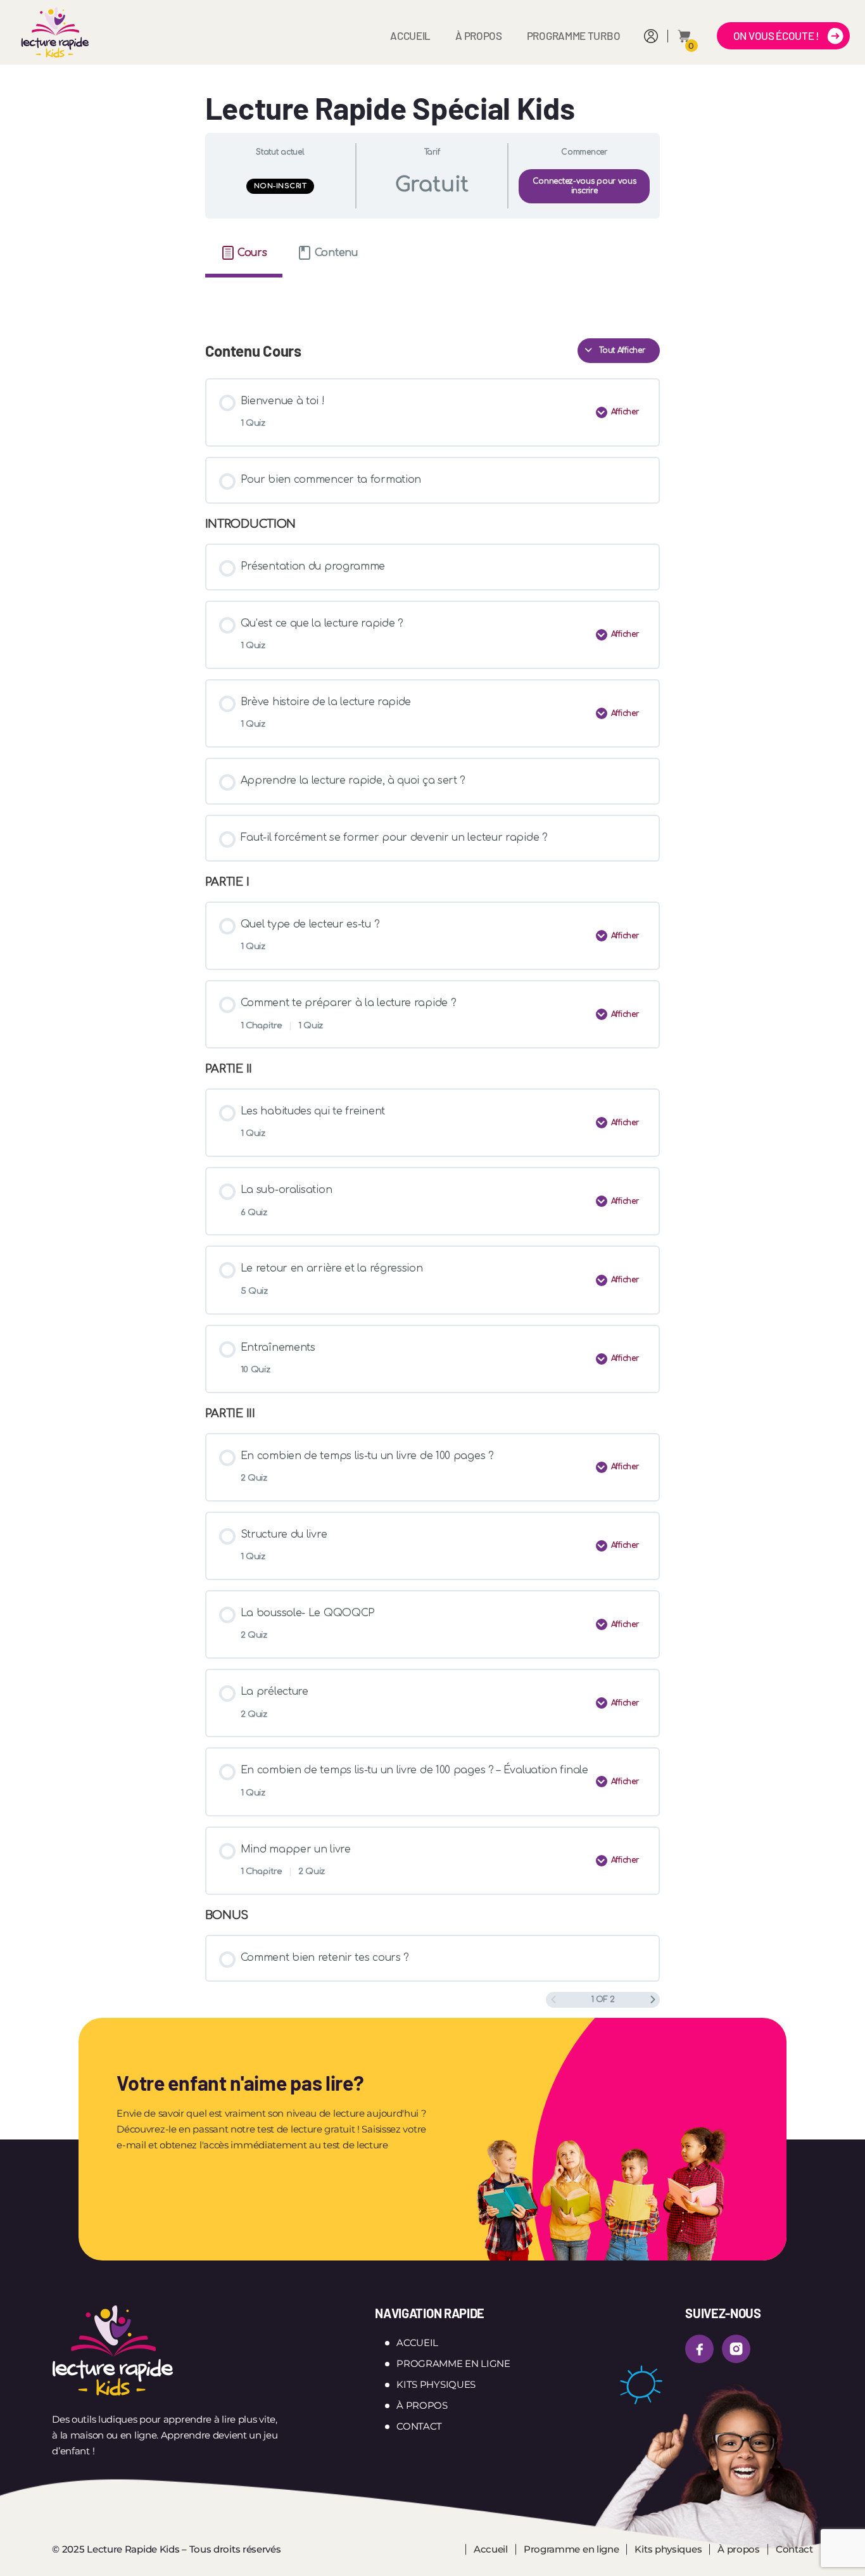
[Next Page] (653, 2000)
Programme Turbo (574, 35)
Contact (419, 2426)
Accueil (410, 35)
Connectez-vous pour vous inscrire (584, 186)
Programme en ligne (453, 2363)
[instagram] (736, 2349)
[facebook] (699, 2349)
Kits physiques (436, 2384)
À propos (479, 35)
